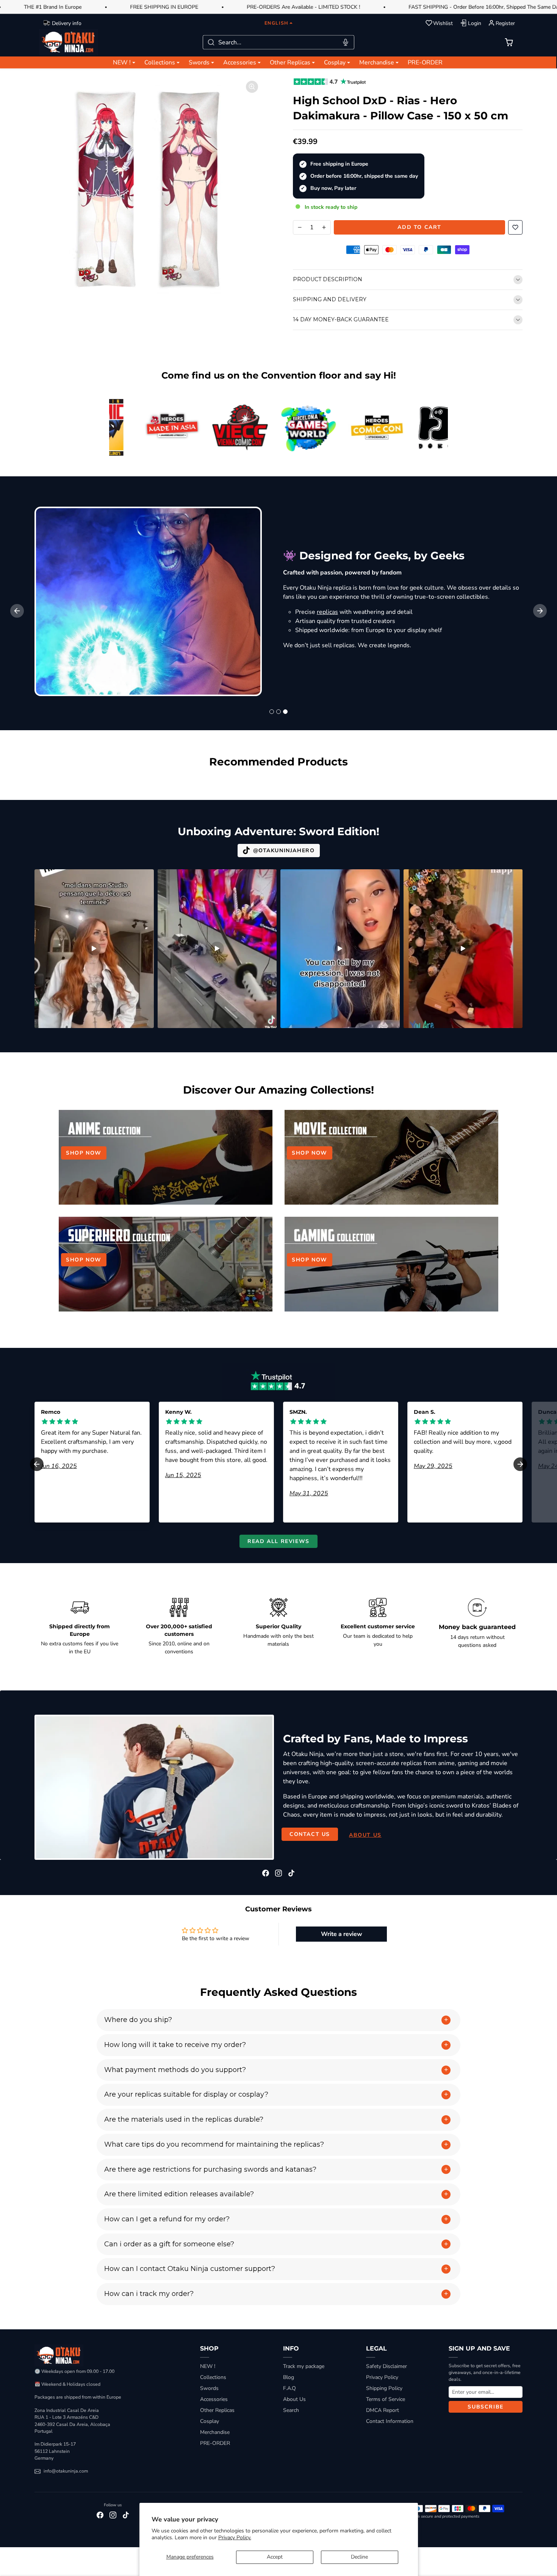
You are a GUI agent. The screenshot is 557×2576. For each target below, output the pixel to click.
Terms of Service (386, 2399)
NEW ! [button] (122, 63)
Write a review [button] (342, 1934)
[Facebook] (266, 1873)
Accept (275, 2557)
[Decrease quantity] (300, 227)
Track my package (304, 2366)
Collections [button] (160, 63)
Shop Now (84, 1153)
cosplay (417, 654)
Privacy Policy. (235, 2538)
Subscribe (485, 2407)
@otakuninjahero (284, 851)
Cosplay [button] (335, 63)
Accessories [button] (240, 63)
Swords (209, 2388)
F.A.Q (289, 2388)
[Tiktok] (291, 1873)
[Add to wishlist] (515, 227)
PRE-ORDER (425, 63)
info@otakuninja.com (66, 2471)
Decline (359, 2557)
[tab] (272, 712)
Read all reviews (278, 1541)
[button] (509, 42)
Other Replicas (217, 2410)
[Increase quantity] (324, 227)
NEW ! (208, 2366)
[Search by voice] (346, 42)
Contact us (310, 1834)
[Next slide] (540, 611)
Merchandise (215, 2432)
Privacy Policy (382, 2377)
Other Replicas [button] (290, 63)
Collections (213, 2377)
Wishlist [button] (443, 23)
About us (365, 1835)
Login (475, 23)
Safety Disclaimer (386, 2366)
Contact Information (390, 2421)
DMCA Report (383, 2410)
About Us (294, 2399)
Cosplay (210, 2421)
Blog (289, 2377)
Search (291, 2410)
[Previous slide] (35, 783)
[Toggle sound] (144, 878)
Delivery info (67, 23)
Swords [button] (199, 63)
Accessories (214, 2399)
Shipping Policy (384, 2388)
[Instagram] (278, 1873)
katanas (504, 579)
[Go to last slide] (17, 611)
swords (471, 579)
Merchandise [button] (377, 63)
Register (505, 23)
